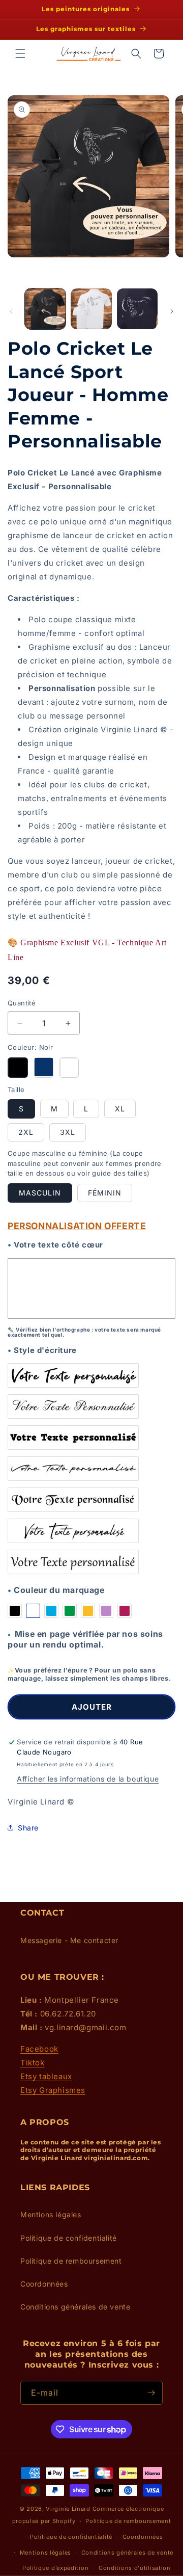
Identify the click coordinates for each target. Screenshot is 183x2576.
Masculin (40, 1193)
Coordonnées (44, 2284)
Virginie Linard (68, 2509)
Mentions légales (51, 2214)
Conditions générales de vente (75, 2307)
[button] (20, 54)
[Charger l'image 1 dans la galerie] (45, 309)
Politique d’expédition (55, 2568)
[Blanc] (69, 1068)
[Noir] (18, 1068)
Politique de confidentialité (69, 2238)
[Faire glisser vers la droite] (172, 311)
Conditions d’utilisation (135, 2568)
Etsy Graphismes (53, 2090)
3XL (68, 1132)
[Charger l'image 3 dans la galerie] (137, 309)
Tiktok (33, 2063)
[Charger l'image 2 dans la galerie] (91, 309)
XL (120, 1109)
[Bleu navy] (44, 1068)
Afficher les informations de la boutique (88, 1779)
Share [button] (28, 1828)
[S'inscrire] (151, 2393)
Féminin (105, 1193)
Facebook (39, 2049)
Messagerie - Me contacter (69, 1940)
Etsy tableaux (46, 2076)
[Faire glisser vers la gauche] (11, 311)
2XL (26, 1132)
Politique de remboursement (71, 2261)
